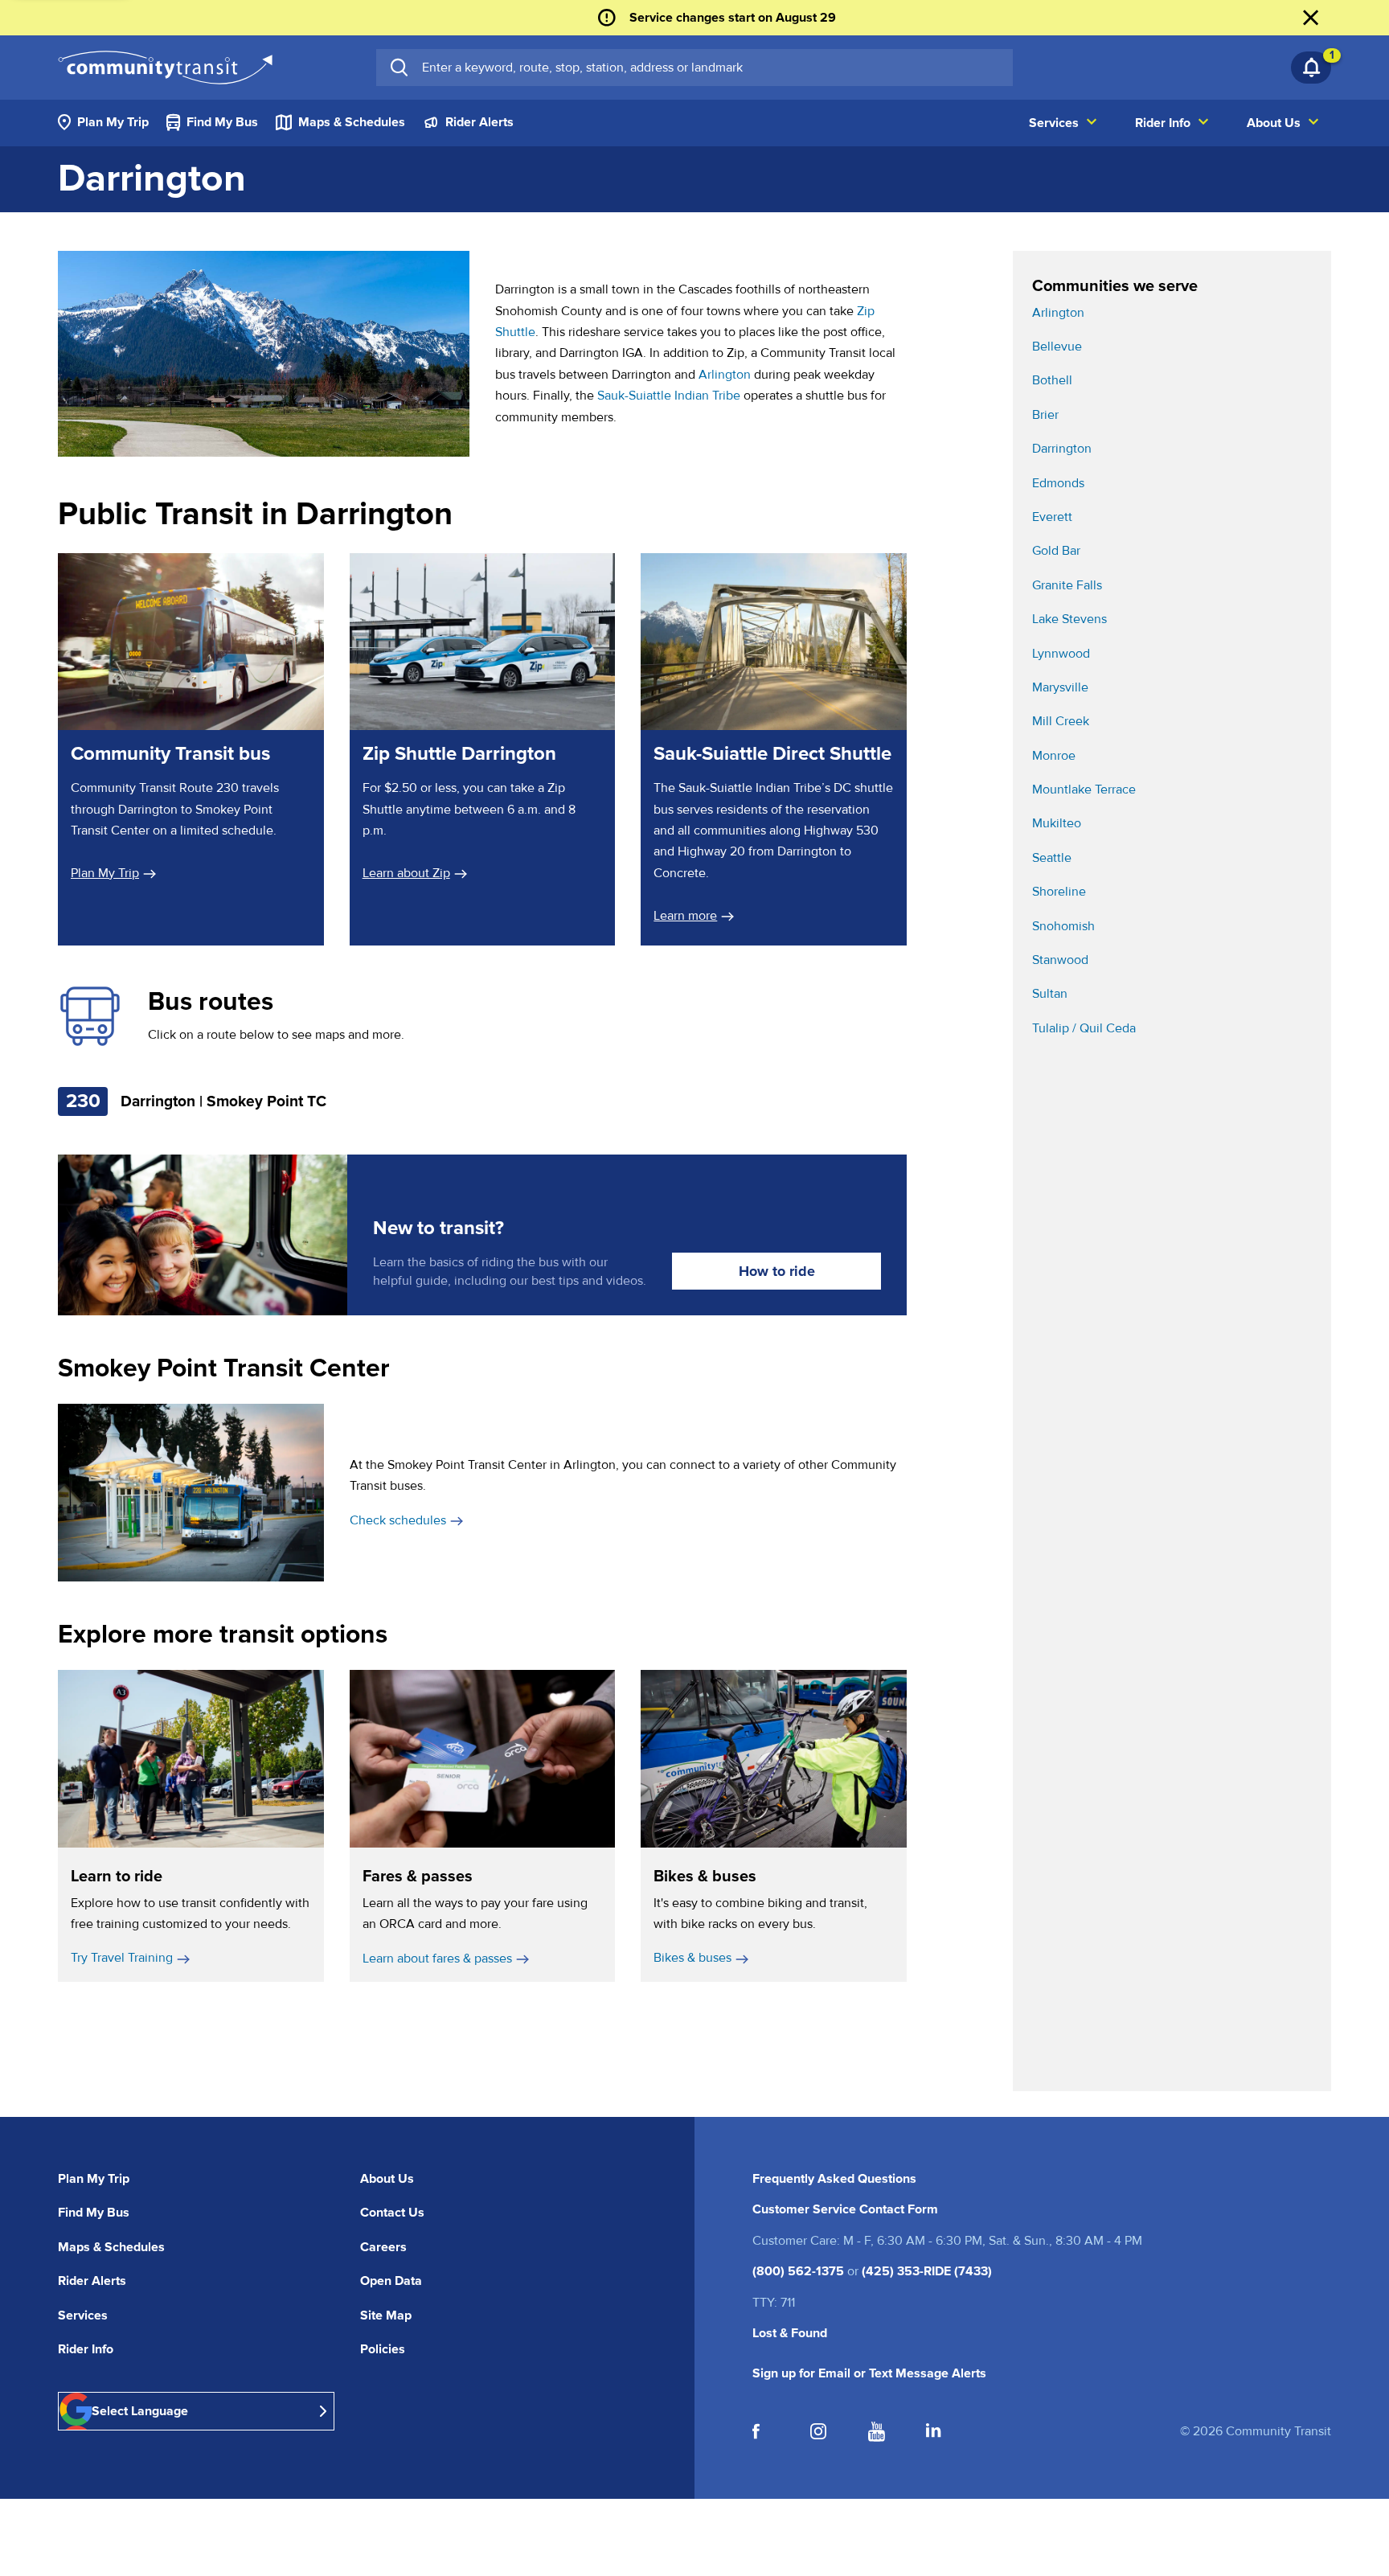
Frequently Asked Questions (834, 2179)
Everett (1052, 517)
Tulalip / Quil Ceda (1084, 1028)
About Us (387, 2179)
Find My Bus (94, 2213)
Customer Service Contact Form (845, 2209)
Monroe (1054, 756)
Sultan (1050, 994)
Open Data (391, 2281)
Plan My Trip (105, 873)
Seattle (1052, 858)
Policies (383, 2349)
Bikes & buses (692, 1958)
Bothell (1052, 380)
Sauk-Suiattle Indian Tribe (669, 396)
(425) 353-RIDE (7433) (927, 2271)
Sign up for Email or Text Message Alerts (869, 2373)
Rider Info (86, 2349)
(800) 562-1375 (798, 2271)
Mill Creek (1061, 721)
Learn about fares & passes (437, 1959)
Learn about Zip (406, 873)
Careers (383, 2247)
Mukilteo (1057, 823)
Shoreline (1059, 892)
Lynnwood (1061, 654)
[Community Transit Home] (165, 68)
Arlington (725, 375)
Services (83, 2316)
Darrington (1062, 449)
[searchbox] (711, 68)
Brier (1045, 415)
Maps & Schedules (111, 2247)
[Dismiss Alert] (1311, 18)
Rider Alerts (92, 2281)
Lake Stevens (1069, 619)
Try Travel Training (122, 1958)
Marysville (1060, 687)
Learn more (694, 916)
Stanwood (1060, 960)
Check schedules (398, 1520)
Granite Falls (1067, 585)
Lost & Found (790, 2333)
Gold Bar (1056, 551)
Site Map (386, 2316)
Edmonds (1058, 483)
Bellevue (1057, 347)
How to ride (777, 1271)
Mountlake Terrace (1084, 790)
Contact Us (392, 2213)
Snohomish (1063, 926)
